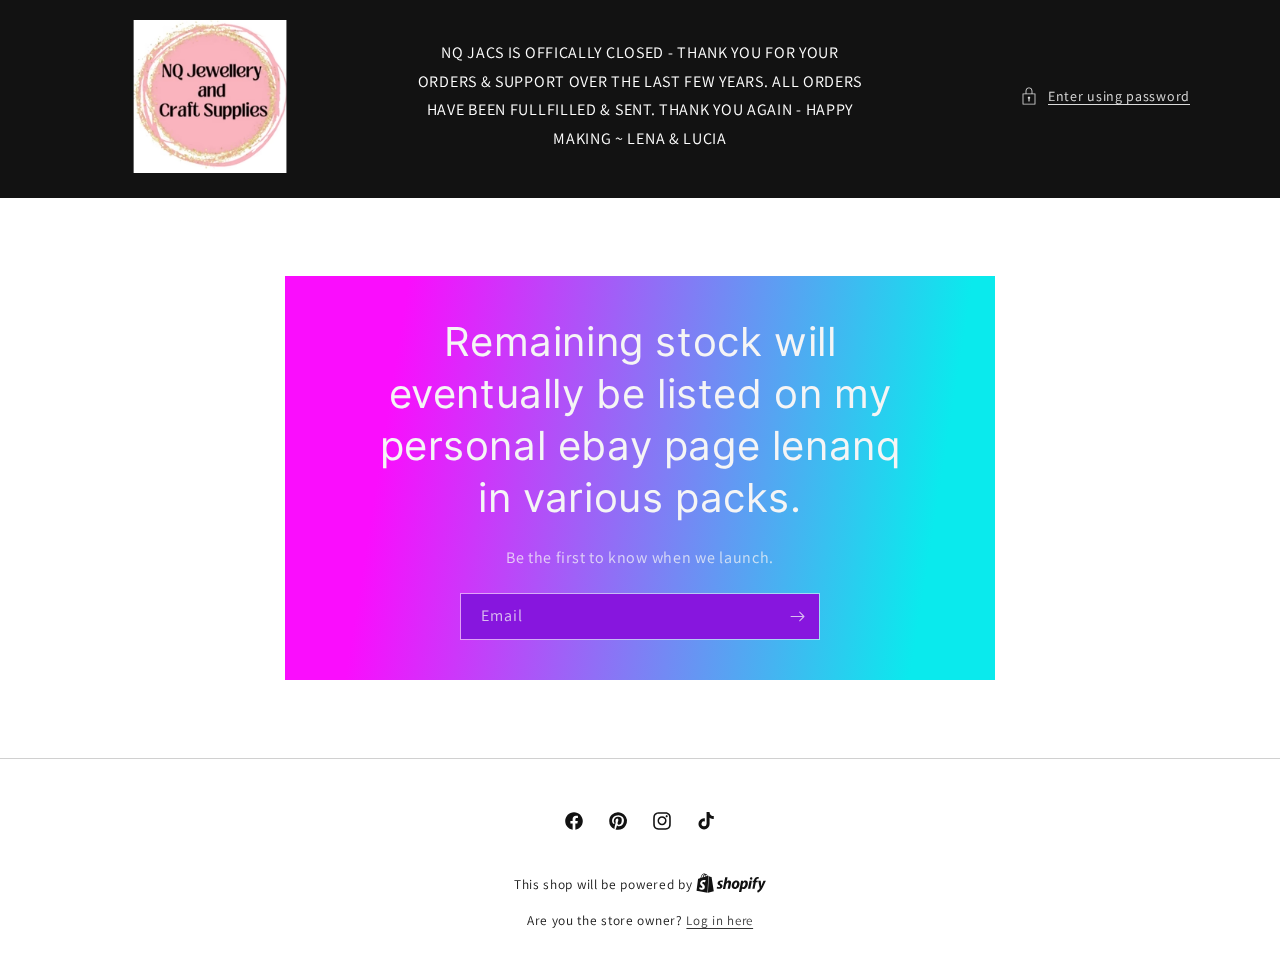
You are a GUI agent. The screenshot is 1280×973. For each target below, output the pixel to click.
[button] (1105, 96)
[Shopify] (731, 884)
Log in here (719, 920)
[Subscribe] (797, 616)
